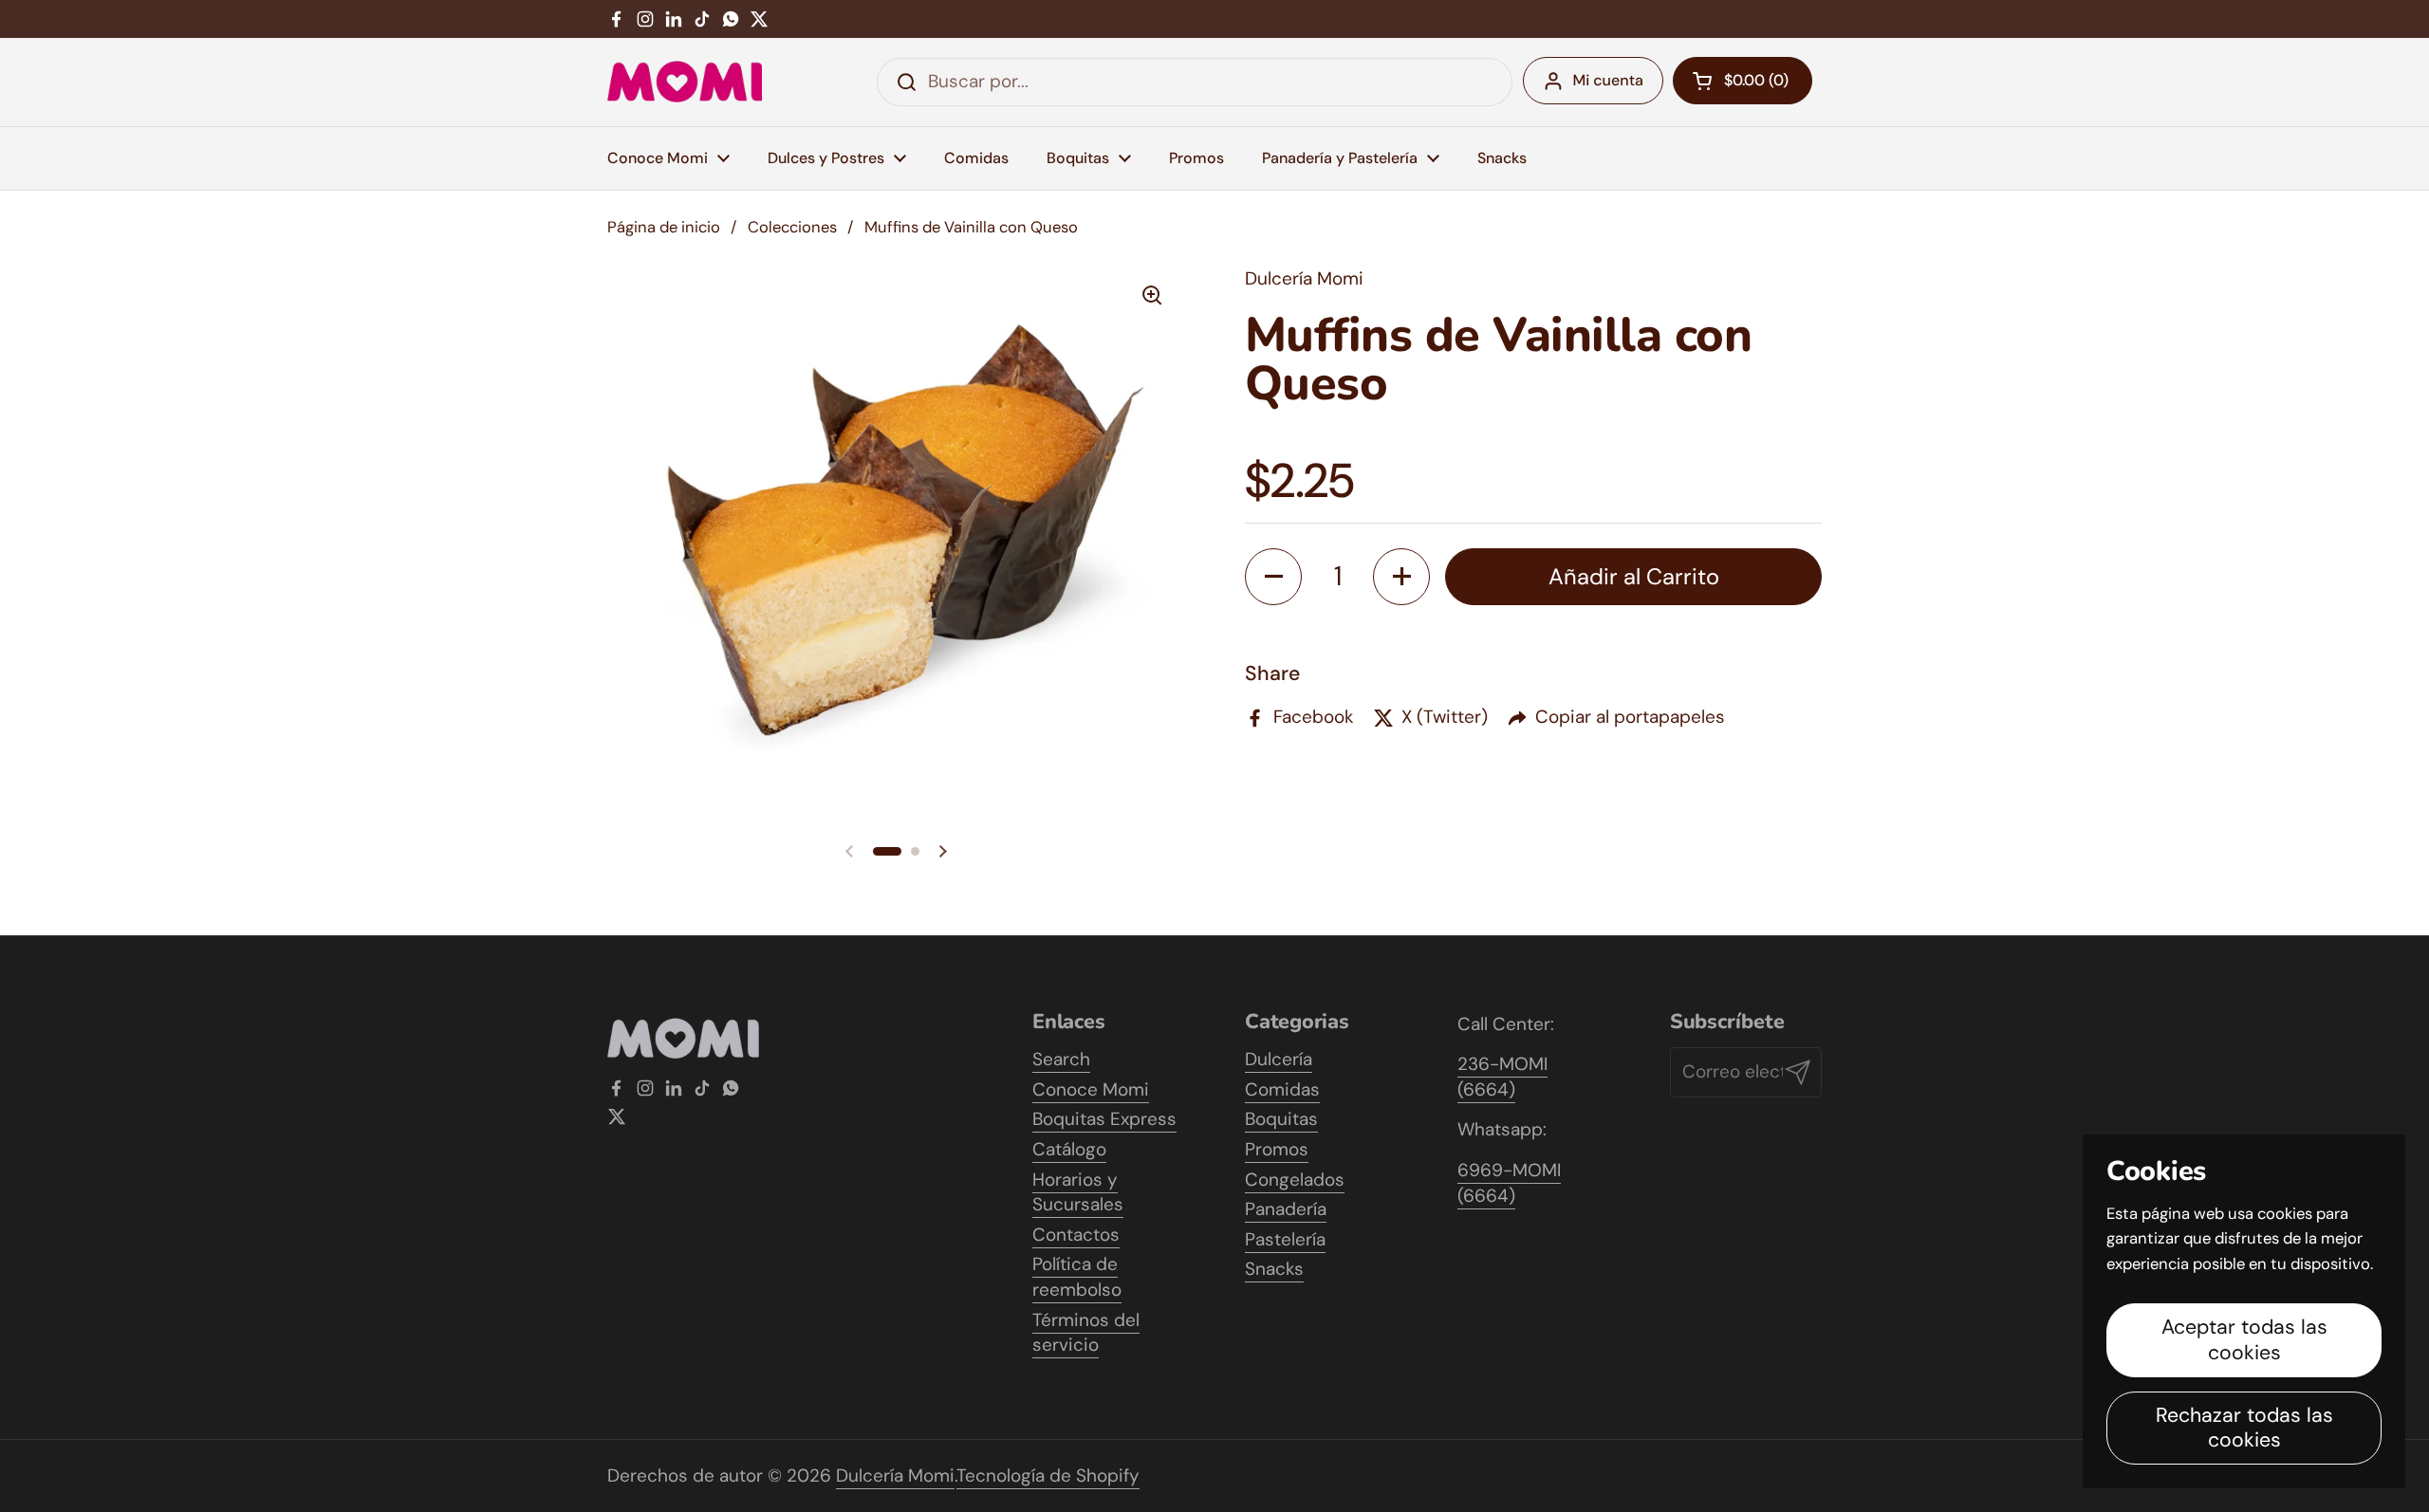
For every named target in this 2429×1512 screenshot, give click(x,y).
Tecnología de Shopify (1048, 1475)
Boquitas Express (1104, 1119)
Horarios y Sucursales (1078, 1192)
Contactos (1076, 1235)
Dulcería (1279, 1059)
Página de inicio (664, 227)
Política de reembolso (1077, 1277)
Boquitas (1281, 1119)
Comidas (1282, 1089)
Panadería (1286, 1209)
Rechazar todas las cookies (2244, 1428)
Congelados (1295, 1180)
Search (1061, 1059)
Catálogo (1069, 1149)
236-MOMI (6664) (1502, 1077)
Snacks (1274, 1269)
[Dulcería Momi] (685, 82)
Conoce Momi (1091, 1089)
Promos (1277, 1149)
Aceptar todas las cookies (2244, 1340)
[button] (887, 851)
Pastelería (1285, 1239)
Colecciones (792, 227)
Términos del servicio (1086, 1333)
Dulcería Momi (895, 1475)
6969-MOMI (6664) (1509, 1183)
